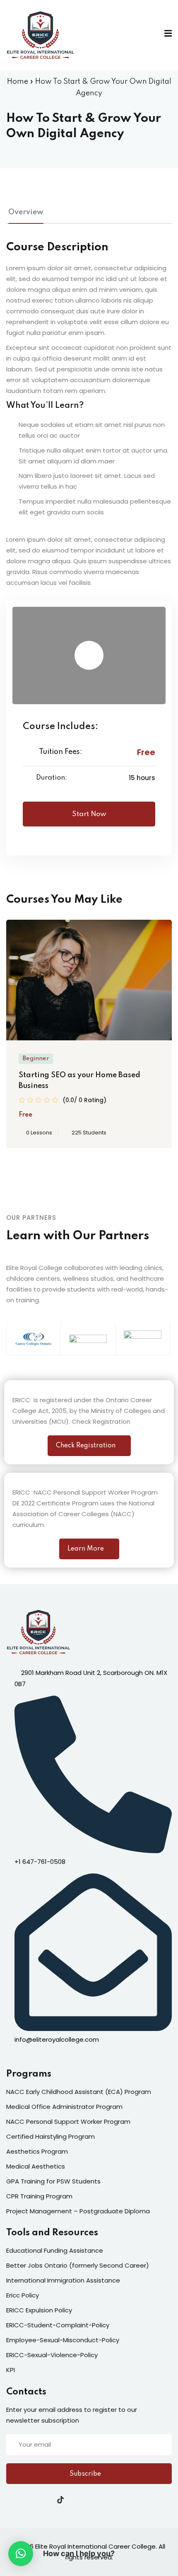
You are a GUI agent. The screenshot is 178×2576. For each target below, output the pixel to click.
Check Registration (86, 1446)
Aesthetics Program (37, 2151)
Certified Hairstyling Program (51, 2136)
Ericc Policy (23, 2295)
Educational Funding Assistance (55, 2250)
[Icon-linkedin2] (26, 2500)
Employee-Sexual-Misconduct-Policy (63, 2340)
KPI (11, 2370)
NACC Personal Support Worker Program (68, 2122)
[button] (21, 2554)
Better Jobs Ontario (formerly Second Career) (78, 2265)
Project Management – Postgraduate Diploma (78, 2211)
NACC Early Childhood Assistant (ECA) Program (79, 2092)
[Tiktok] (60, 2500)
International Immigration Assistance (63, 2280)
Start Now (89, 814)
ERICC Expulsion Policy (39, 2310)
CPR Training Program (39, 2196)
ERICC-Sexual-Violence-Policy (52, 2355)
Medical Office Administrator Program (64, 2107)
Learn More (86, 1549)
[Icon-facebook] (10, 2500)
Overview (26, 212)
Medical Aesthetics (36, 2166)
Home (18, 82)
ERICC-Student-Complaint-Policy (58, 2325)
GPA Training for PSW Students (53, 2181)
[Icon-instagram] (43, 2500)
